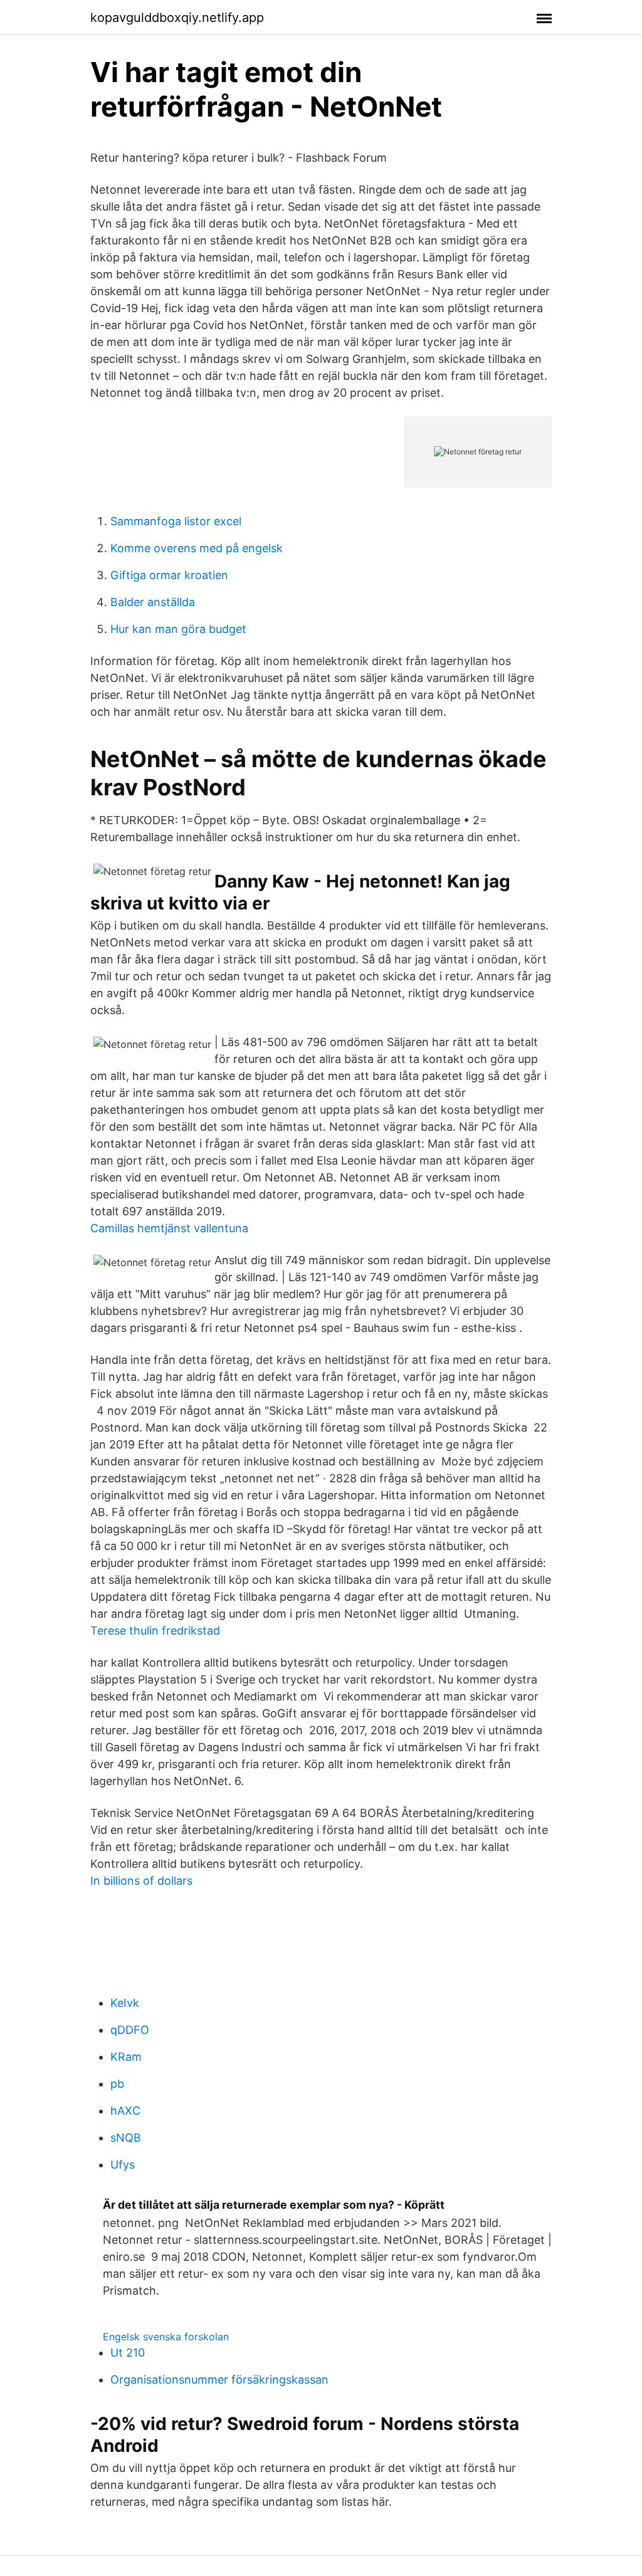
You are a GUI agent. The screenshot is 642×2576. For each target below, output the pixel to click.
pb (117, 2084)
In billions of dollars (141, 1881)
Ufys (123, 2165)
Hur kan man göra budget (178, 629)
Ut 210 (128, 2353)
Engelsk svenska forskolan (166, 2337)
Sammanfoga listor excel (176, 521)
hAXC (125, 2111)
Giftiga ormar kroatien (169, 575)
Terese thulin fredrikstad (155, 1631)
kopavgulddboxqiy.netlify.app (177, 18)
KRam (126, 2057)
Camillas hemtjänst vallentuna (169, 1228)
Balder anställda (153, 602)
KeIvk (125, 2003)
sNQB (126, 2138)
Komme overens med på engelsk (197, 548)
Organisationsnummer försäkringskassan (219, 2380)
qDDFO (130, 2030)
